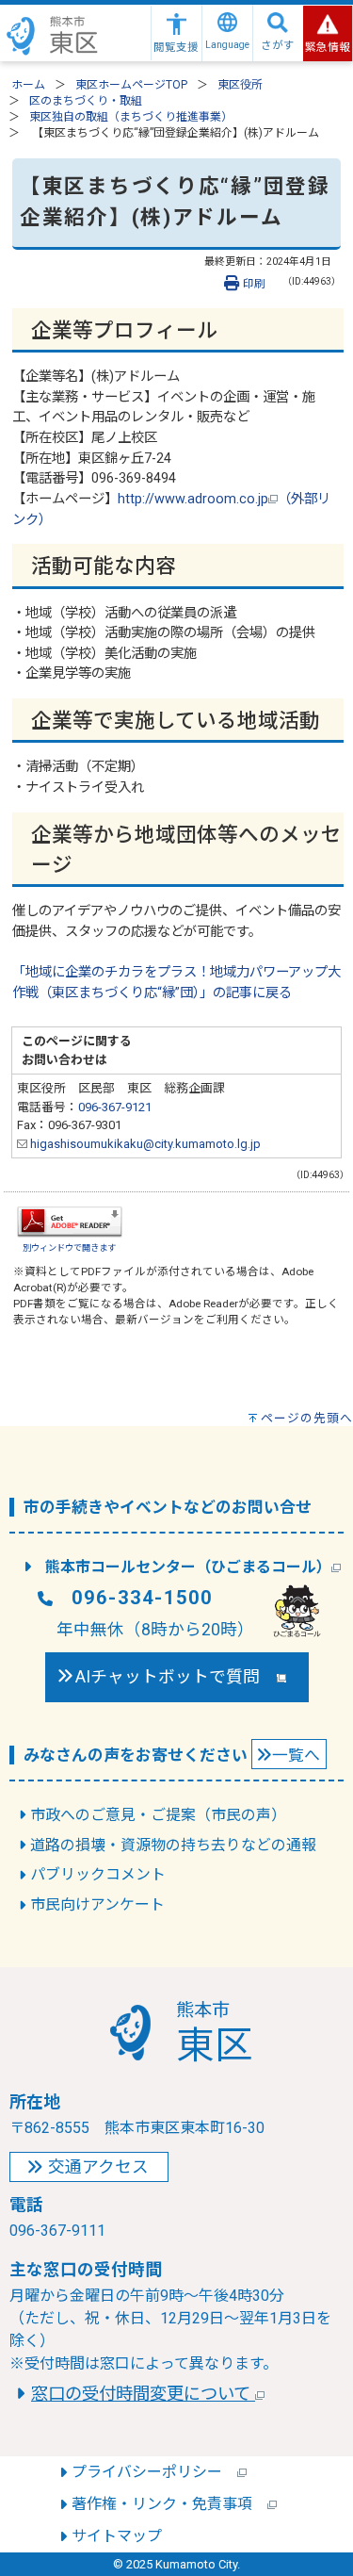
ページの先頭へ (307, 1418)
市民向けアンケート (97, 1904)
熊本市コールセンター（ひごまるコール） (188, 1567)
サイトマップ (117, 2536)
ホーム (28, 85)
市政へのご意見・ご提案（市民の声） (158, 1815)
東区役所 (240, 85)
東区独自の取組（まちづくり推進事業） (131, 117)
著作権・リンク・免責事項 (169, 2504)
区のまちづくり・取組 (86, 101)
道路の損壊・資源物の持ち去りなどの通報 (173, 1845)
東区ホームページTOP (131, 85)
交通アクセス (98, 2167)
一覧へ (296, 1755)
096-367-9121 (115, 1107)
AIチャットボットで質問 (176, 1677)
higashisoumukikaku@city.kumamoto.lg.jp (144, 1144)
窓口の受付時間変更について (143, 2394)
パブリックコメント (98, 1874)
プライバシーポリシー (154, 2472)
